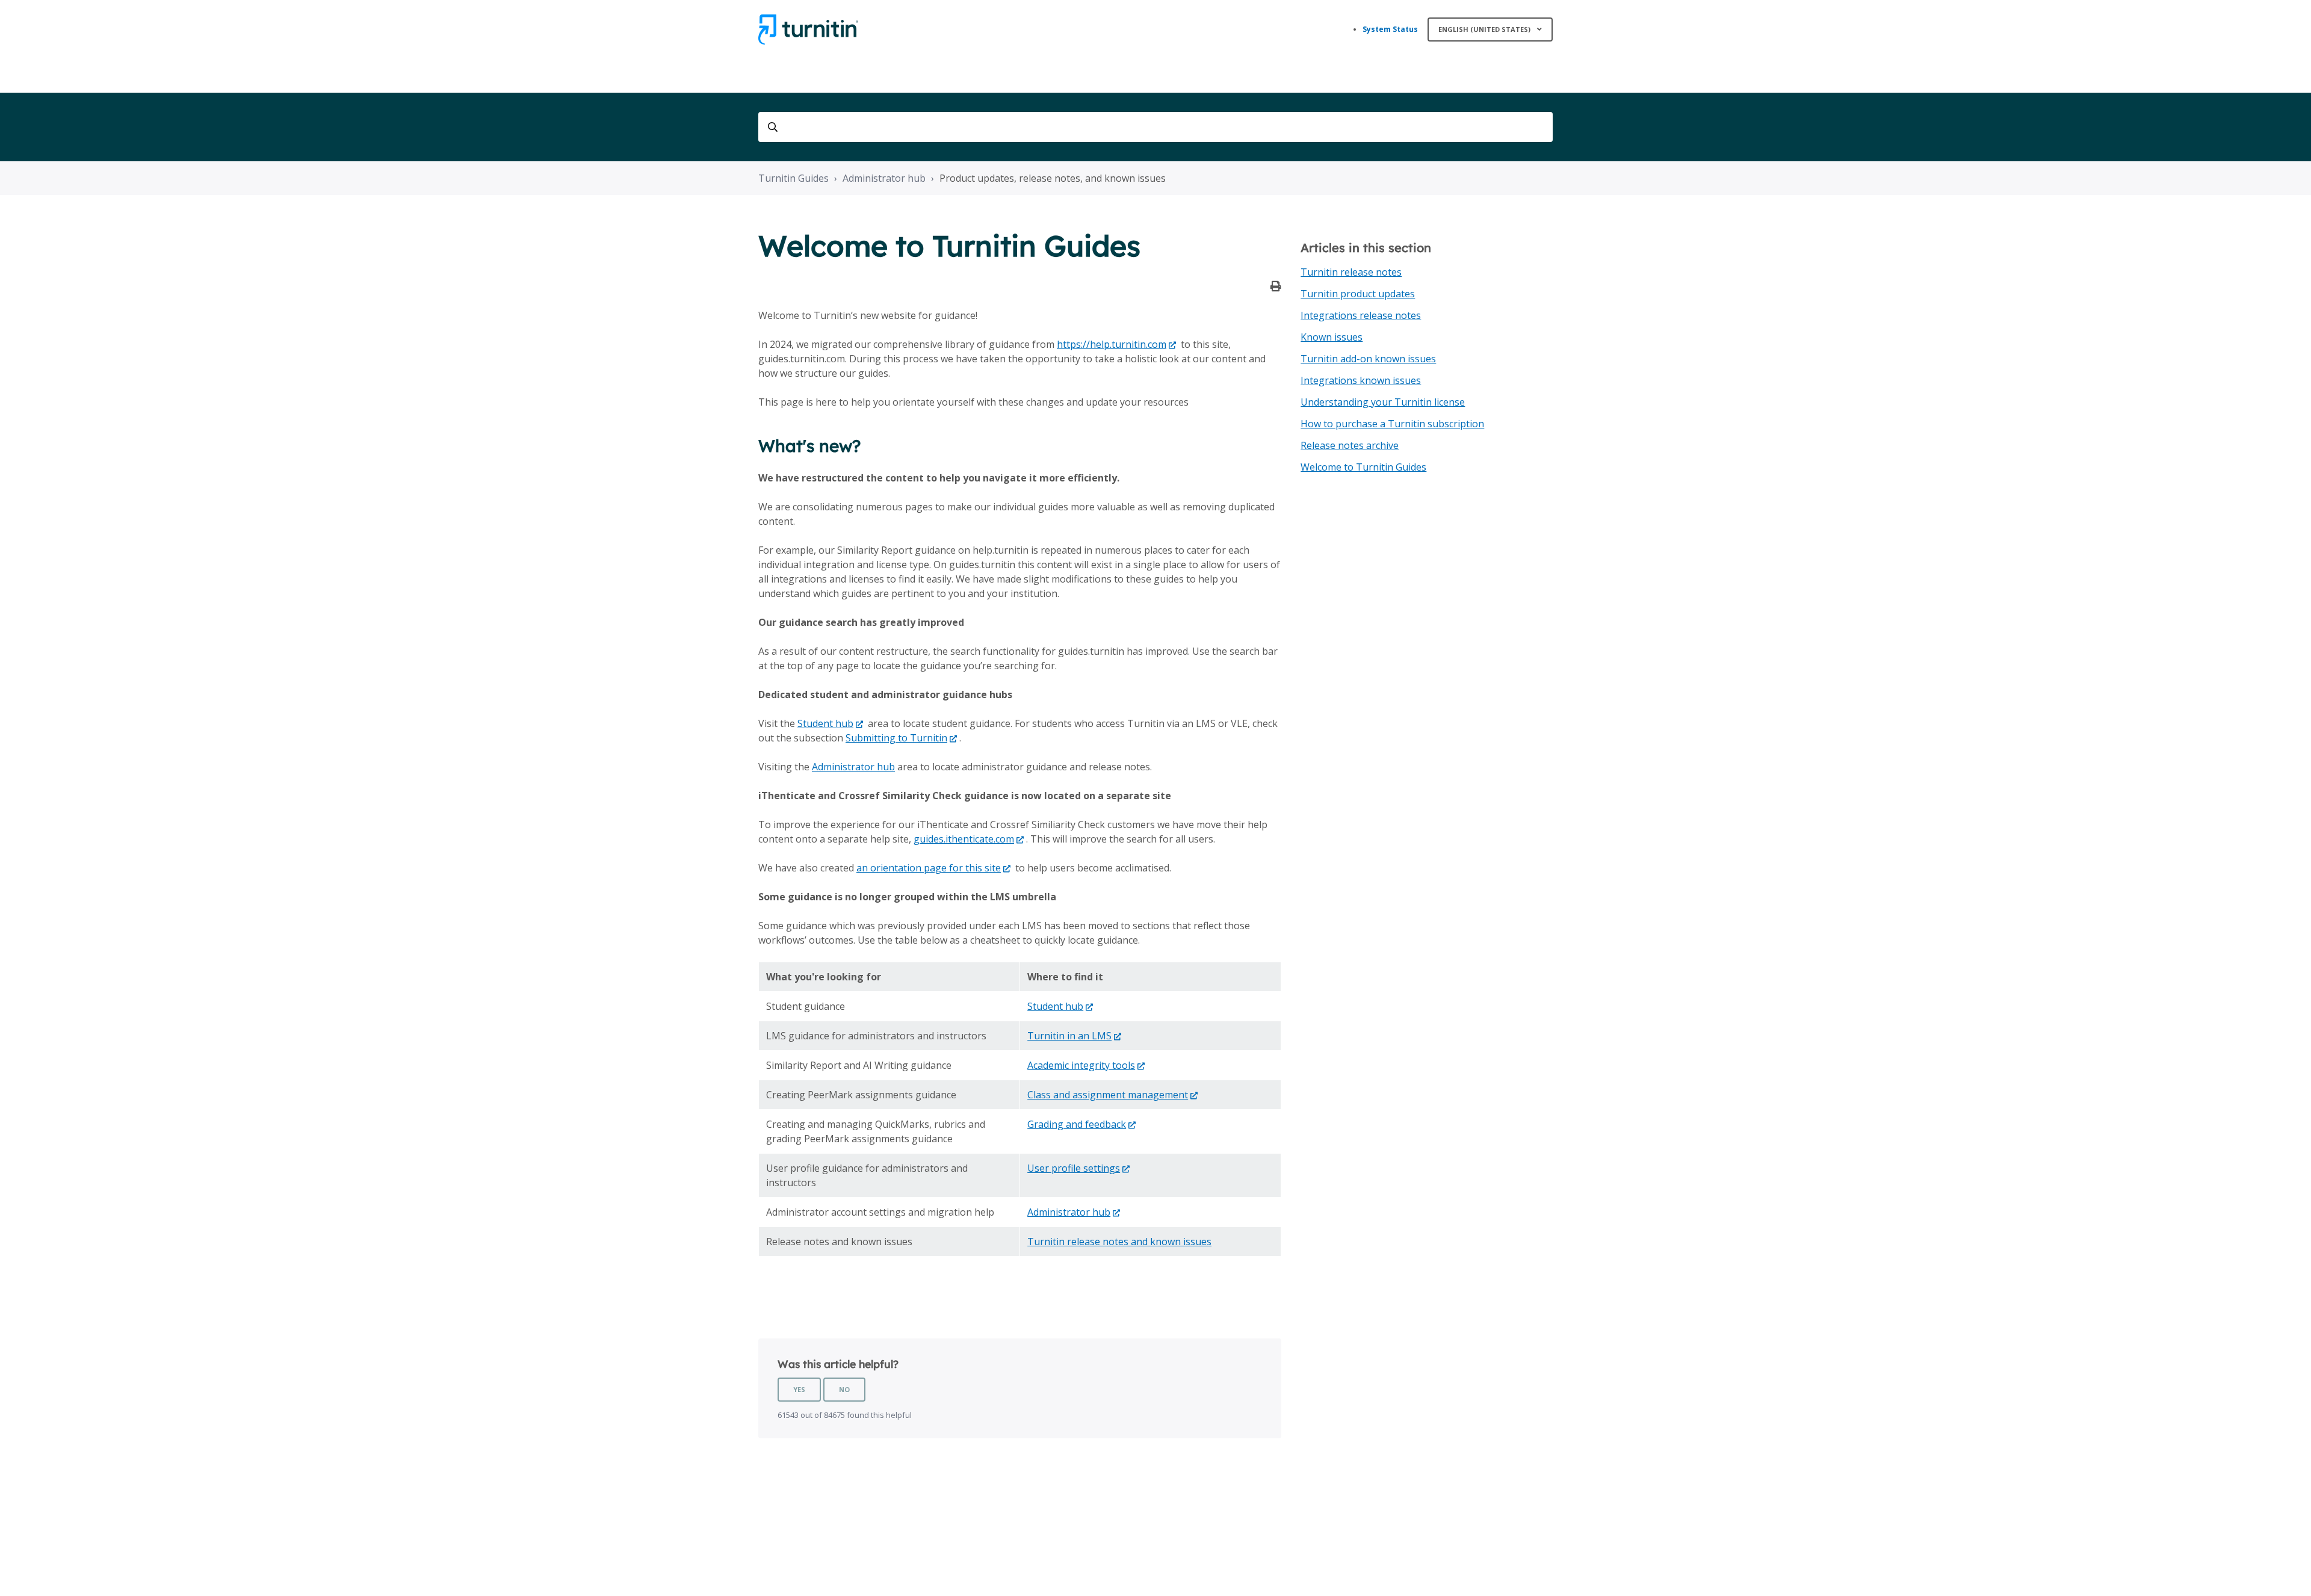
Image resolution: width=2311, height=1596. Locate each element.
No (844, 1389)
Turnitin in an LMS (1069, 1036)
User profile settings (1074, 1168)
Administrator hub (884, 178)
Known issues (1332, 337)
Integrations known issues (1361, 380)
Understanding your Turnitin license (1383, 402)
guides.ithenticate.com (964, 839)
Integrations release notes (1361, 315)
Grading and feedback (1077, 1124)
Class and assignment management (1108, 1095)
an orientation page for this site (929, 868)
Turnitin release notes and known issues (1119, 1242)
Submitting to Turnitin (896, 738)
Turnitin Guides (794, 178)
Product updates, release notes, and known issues (1053, 178)
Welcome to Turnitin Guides (1363, 467)
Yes (799, 1389)
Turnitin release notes (1351, 272)
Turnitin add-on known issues (1368, 359)
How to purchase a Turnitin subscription (1392, 424)
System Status (1390, 29)
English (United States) (1485, 29)
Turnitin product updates (1358, 294)
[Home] (808, 29)
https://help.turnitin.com (1112, 344)
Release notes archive (1350, 445)
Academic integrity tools (1081, 1065)
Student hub (825, 723)
